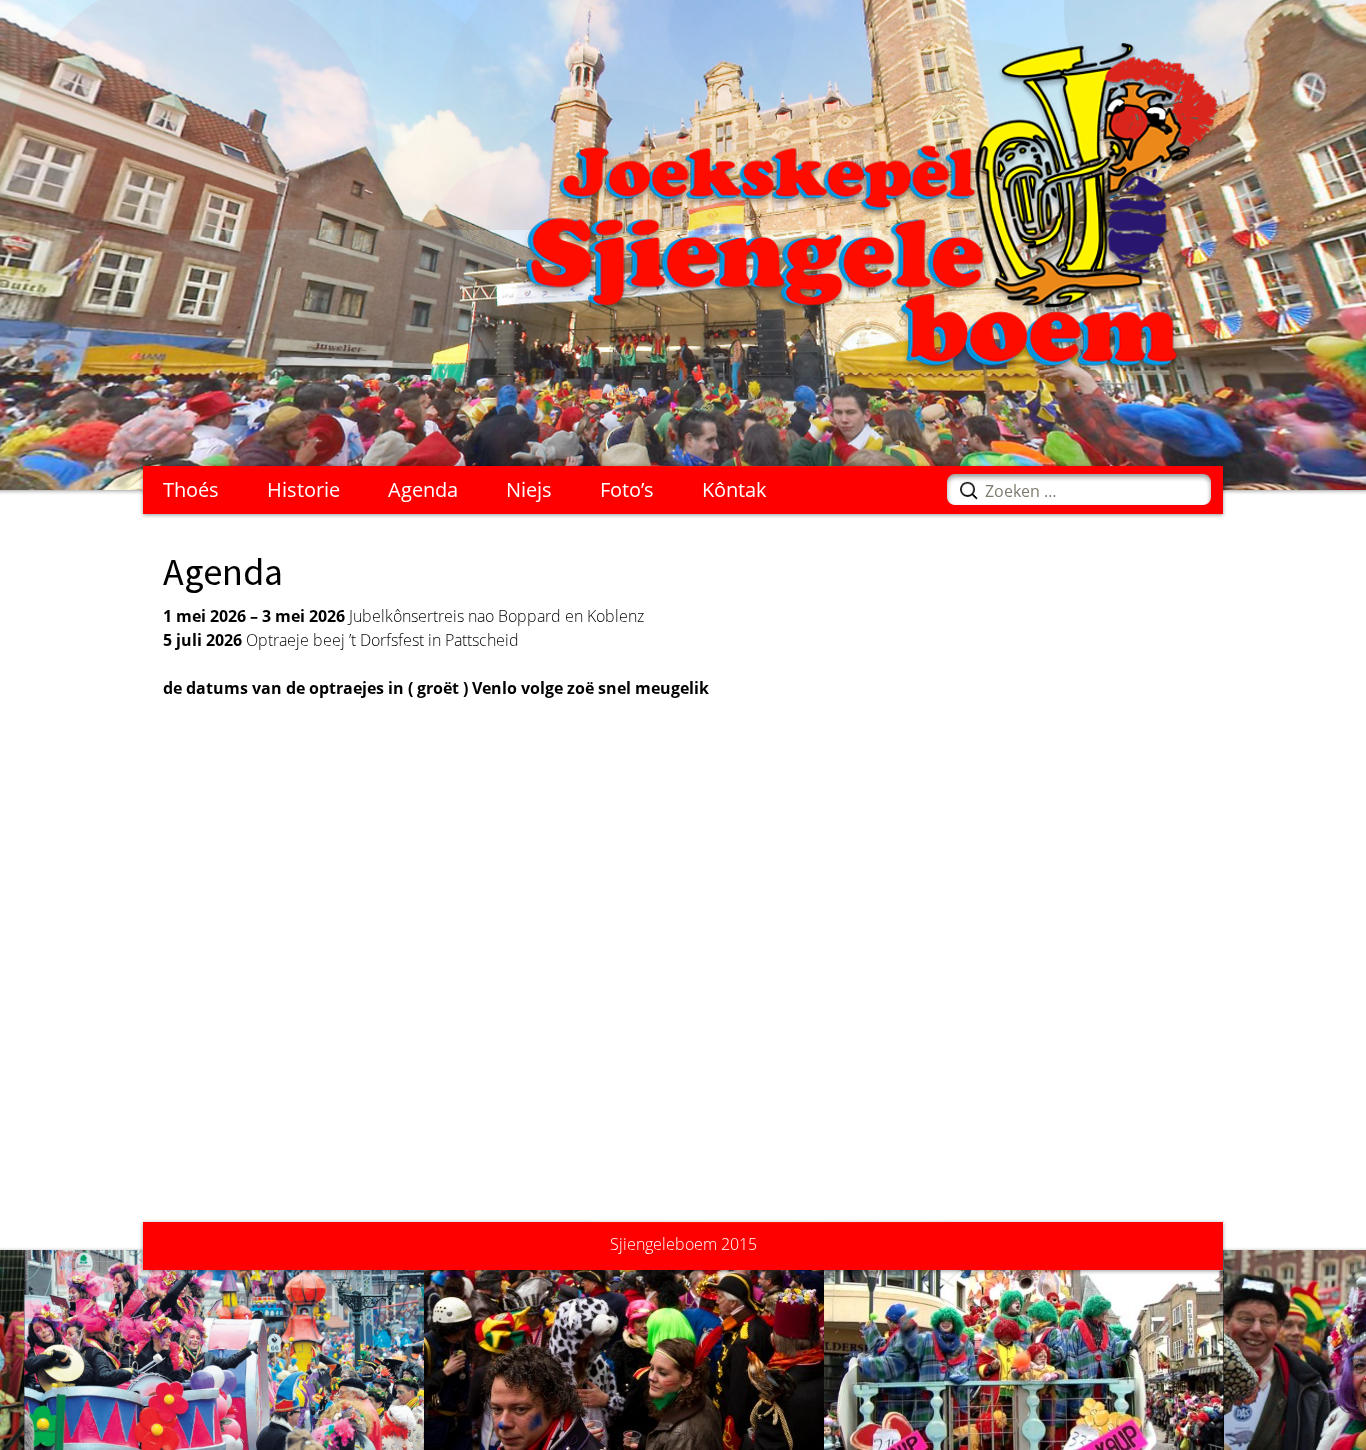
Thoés (191, 489)
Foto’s (627, 489)
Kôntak (734, 489)
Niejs (529, 489)
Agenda (423, 489)
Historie (303, 489)
